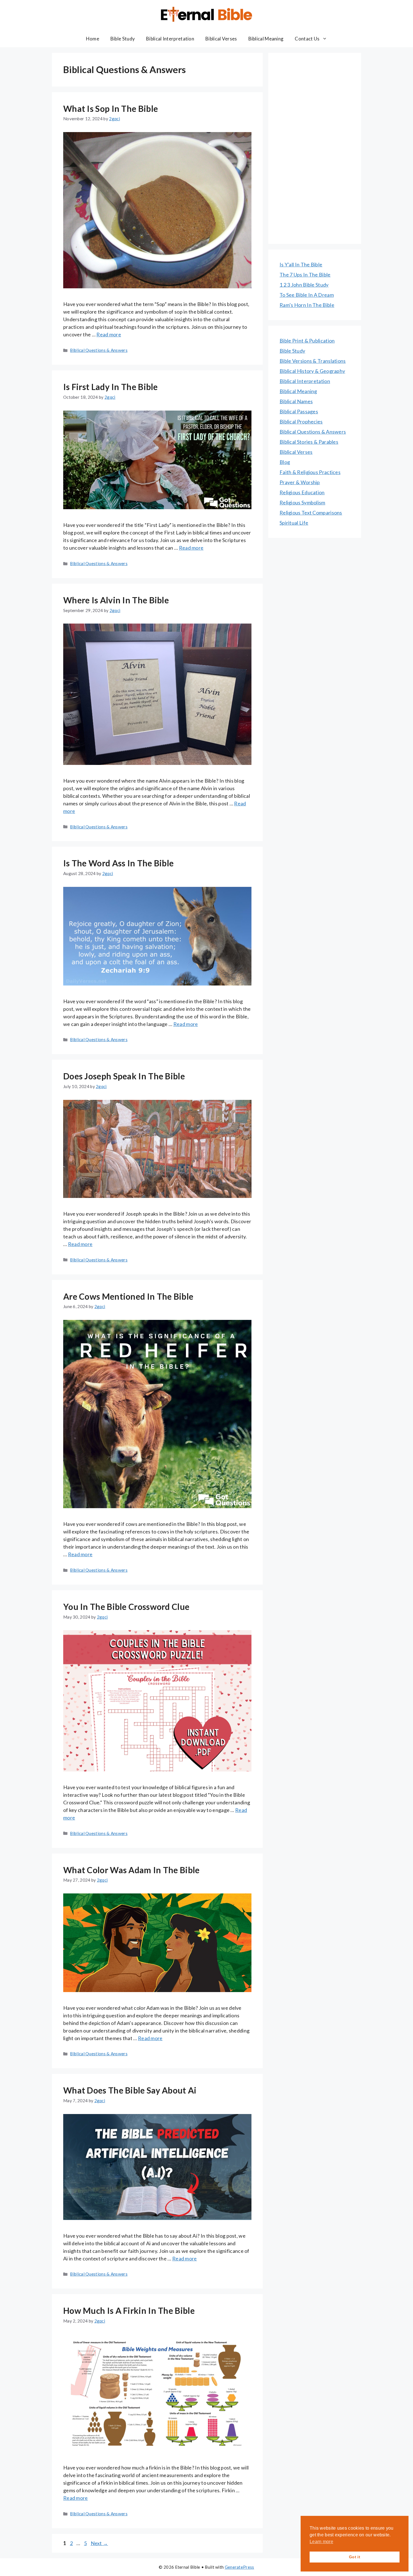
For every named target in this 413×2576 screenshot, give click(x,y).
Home (93, 39)
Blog (285, 462)
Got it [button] (355, 2557)
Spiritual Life (294, 523)
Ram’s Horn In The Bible (307, 305)
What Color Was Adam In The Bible (131, 1870)
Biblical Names (296, 401)
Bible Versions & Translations (313, 361)
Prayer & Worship (300, 482)
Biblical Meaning (266, 39)
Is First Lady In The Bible (111, 387)
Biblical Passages (299, 411)
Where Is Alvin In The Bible (116, 600)
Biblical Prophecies (301, 422)
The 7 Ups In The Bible (305, 275)
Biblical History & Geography (312, 371)
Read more (109, 334)
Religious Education (302, 492)
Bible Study (123, 39)
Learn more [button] (321, 2542)
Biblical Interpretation (170, 39)
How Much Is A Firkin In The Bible (129, 2310)
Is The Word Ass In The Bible (118, 863)
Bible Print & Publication (307, 341)
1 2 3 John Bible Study (304, 285)
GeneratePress (240, 2567)
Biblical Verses (221, 39)
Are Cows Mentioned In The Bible (128, 1296)
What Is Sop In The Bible (111, 108)
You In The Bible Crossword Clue (126, 1607)
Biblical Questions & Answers (99, 350)
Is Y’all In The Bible (301, 264)
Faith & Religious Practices (310, 472)
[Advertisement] (315, 148)
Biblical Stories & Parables (309, 442)
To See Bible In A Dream (307, 295)
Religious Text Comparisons (311, 513)
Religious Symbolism (302, 502)
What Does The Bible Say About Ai (130, 2090)
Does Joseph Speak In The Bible (124, 1076)
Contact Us (307, 39)
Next (99, 2543)
